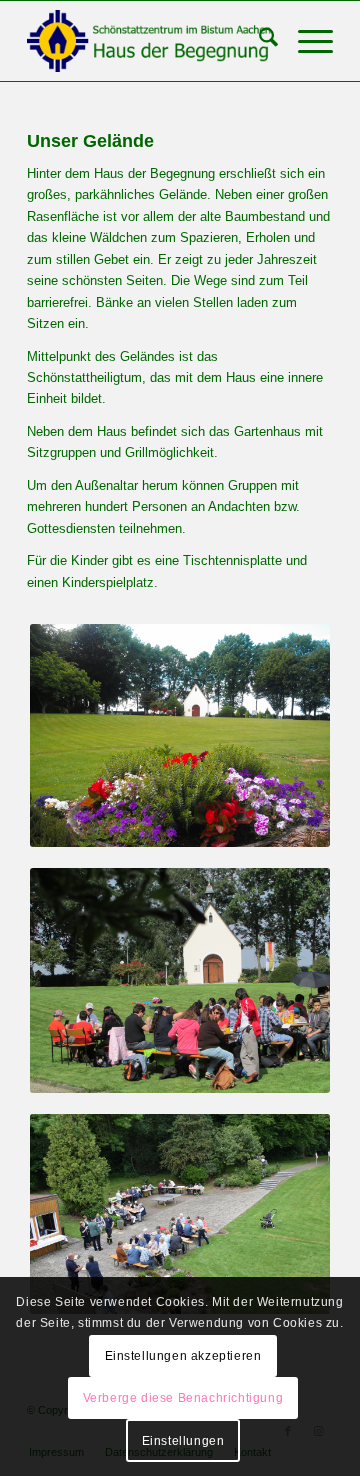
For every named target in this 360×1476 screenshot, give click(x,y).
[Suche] (258, 41)
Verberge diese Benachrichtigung (183, 1398)
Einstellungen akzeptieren (183, 1356)
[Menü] (305, 41)
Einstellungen (183, 1441)
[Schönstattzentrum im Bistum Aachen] (149, 41)
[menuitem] (258, 41)
